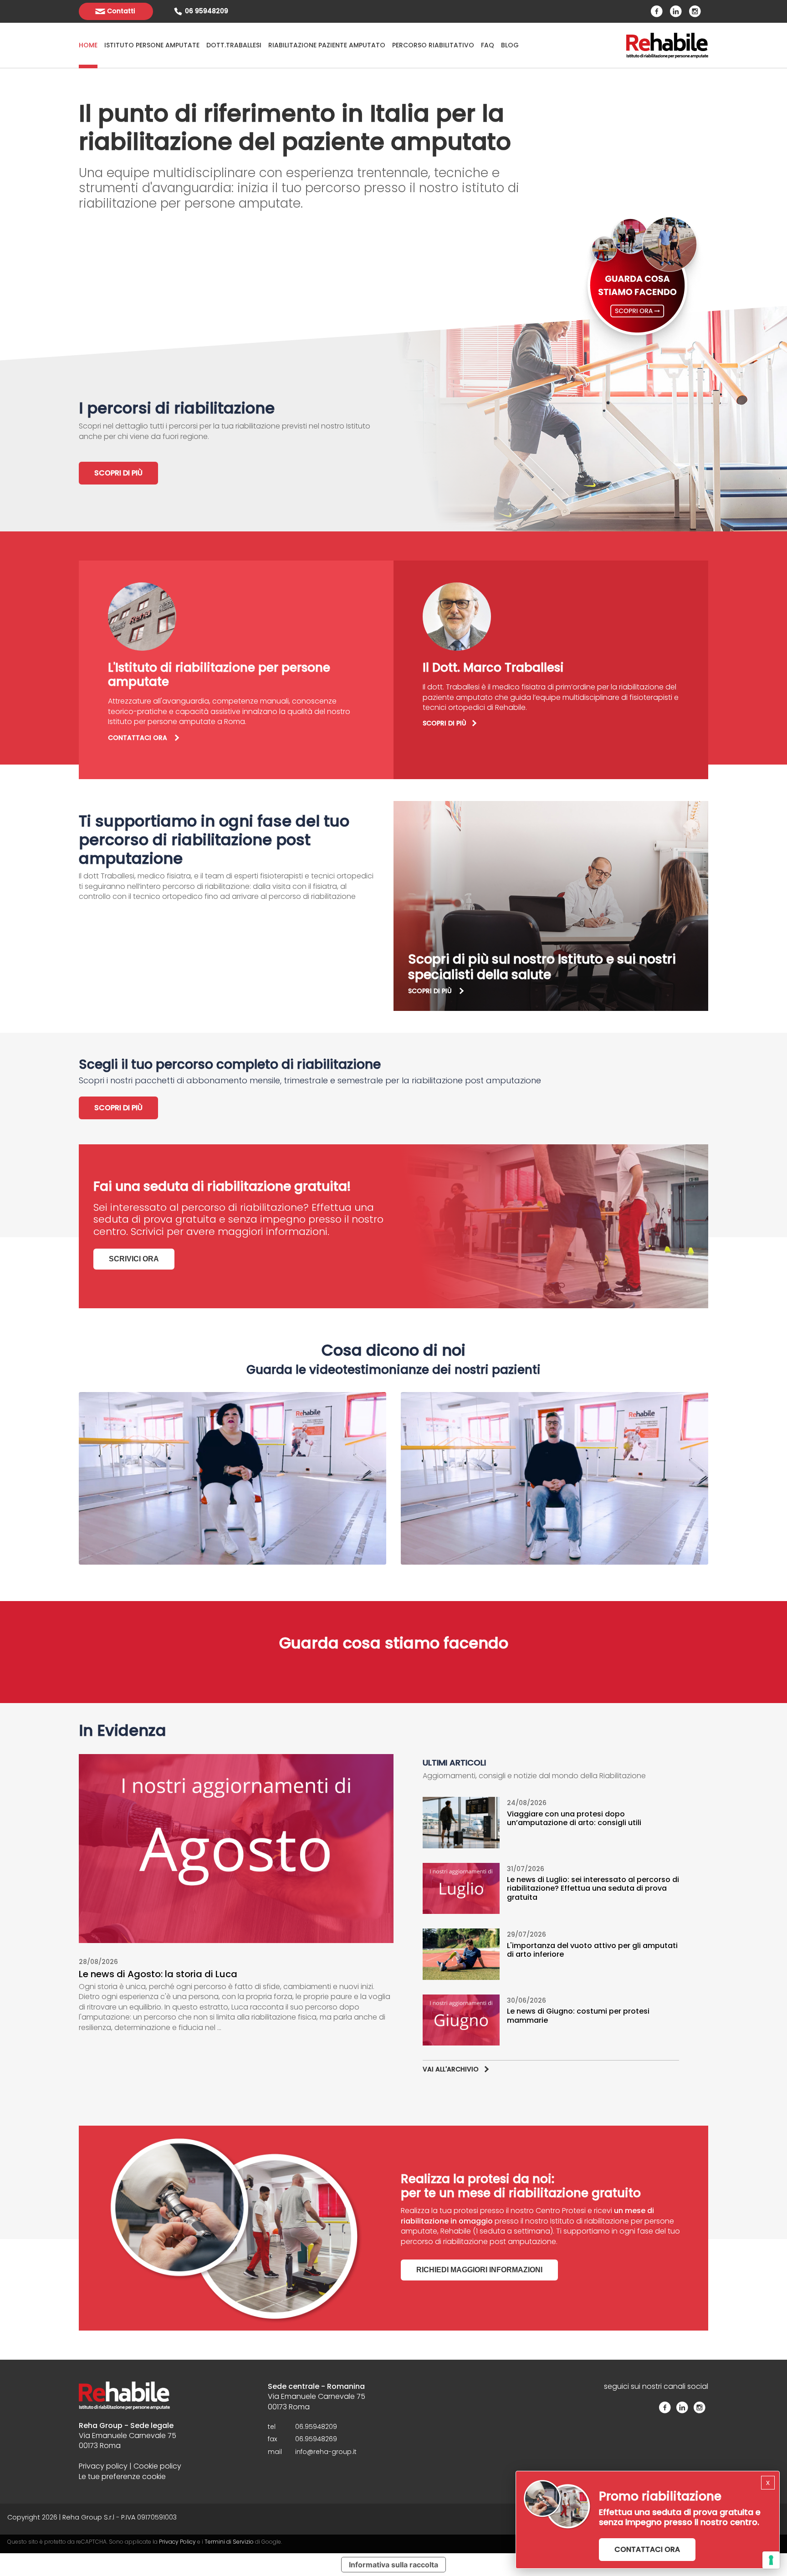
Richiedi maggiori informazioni (479, 2270)
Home (88, 45)
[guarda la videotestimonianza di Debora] (233, 1479)
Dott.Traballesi (234, 45)
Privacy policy (103, 2466)
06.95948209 (316, 2427)
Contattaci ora (647, 2549)
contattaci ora (138, 738)
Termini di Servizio (229, 2542)
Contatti (121, 11)
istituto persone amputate (152, 45)
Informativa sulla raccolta (393, 2565)
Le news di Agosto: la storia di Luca (159, 1974)
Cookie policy (157, 2466)
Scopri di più (118, 473)
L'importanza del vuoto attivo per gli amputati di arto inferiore (592, 1950)
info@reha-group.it (326, 2452)
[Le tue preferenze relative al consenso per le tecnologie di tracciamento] (771, 2560)
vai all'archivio (451, 2069)
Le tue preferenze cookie (122, 2477)
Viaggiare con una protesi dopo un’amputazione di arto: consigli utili (575, 1818)
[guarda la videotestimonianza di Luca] (554, 1479)
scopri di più (431, 991)
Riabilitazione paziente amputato (327, 45)
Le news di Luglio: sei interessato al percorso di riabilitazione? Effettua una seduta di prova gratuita (593, 1888)
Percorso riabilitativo (433, 45)
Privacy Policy (177, 2542)
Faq (488, 45)
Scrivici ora (134, 1259)
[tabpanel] (236, 439)
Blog (510, 45)
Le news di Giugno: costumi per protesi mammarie (578, 2015)
